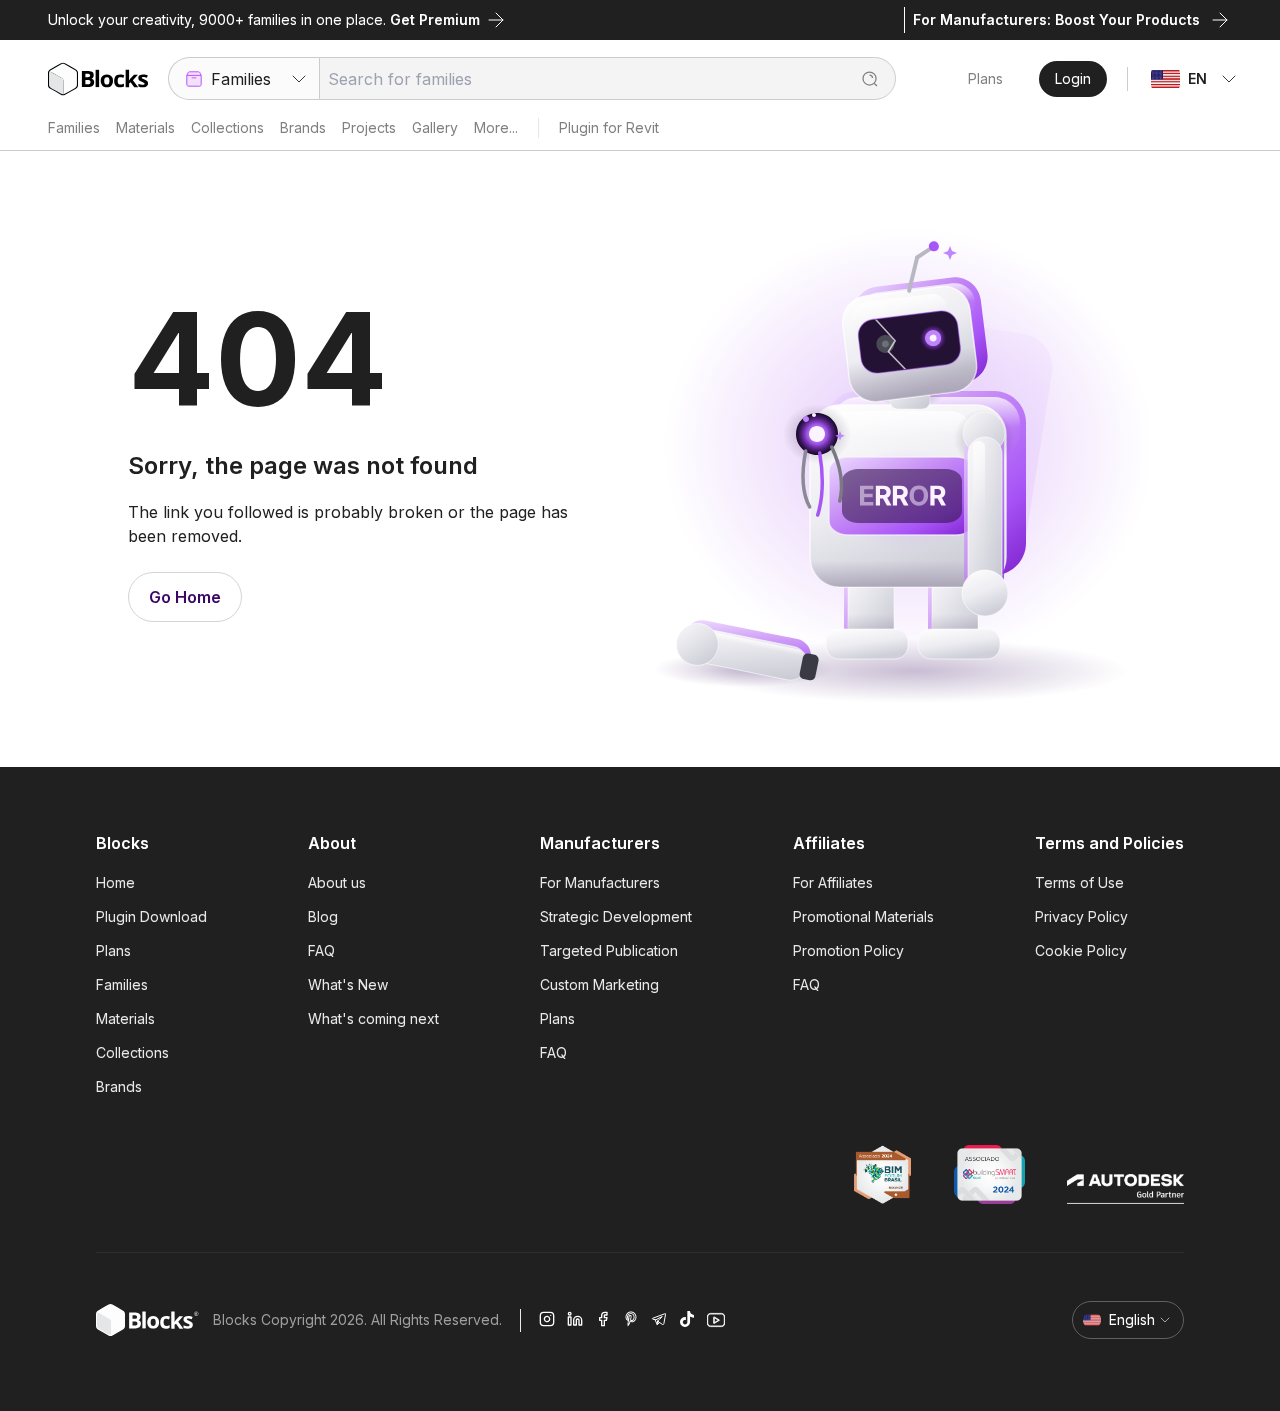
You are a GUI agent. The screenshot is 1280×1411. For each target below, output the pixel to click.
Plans (985, 78)
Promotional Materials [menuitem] (863, 916)
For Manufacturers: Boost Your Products (1056, 19)
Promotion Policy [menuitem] (848, 950)
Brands (303, 127)
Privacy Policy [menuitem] (1081, 916)
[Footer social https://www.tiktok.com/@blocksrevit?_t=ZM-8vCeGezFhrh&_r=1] (687, 1320)
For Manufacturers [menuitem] (600, 882)
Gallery (435, 127)
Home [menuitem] (115, 882)
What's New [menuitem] (348, 984)
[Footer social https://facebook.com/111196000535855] (603, 1320)
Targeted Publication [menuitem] (609, 950)
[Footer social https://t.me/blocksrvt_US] (659, 1320)
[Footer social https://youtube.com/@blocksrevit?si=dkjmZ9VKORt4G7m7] (716, 1320)
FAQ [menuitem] (321, 950)
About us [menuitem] (337, 882)
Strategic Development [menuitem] (616, 916)
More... (496, 127)
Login (1073, 78)
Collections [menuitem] (132, 1052)
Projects (369, 127)
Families (74, 127)
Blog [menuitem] (323, 916)
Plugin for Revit (609, 127)
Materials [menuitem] (125, 1018)
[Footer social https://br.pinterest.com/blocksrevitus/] (631, 1320)
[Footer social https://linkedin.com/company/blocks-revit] (575, 1320)
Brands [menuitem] (119, 1086)
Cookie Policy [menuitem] (1081, 950)
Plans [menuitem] (113, 950)
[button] (860, 78)
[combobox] (243, 78)
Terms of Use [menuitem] (1079, 882)
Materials (145, 127)
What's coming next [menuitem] (373, 1018)
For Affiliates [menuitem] (833, 882)
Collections (227, 127)
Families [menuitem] (122, 984)
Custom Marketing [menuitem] (599, 984)
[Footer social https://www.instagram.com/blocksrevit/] (547, 1320)
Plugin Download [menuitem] (151, 916)
